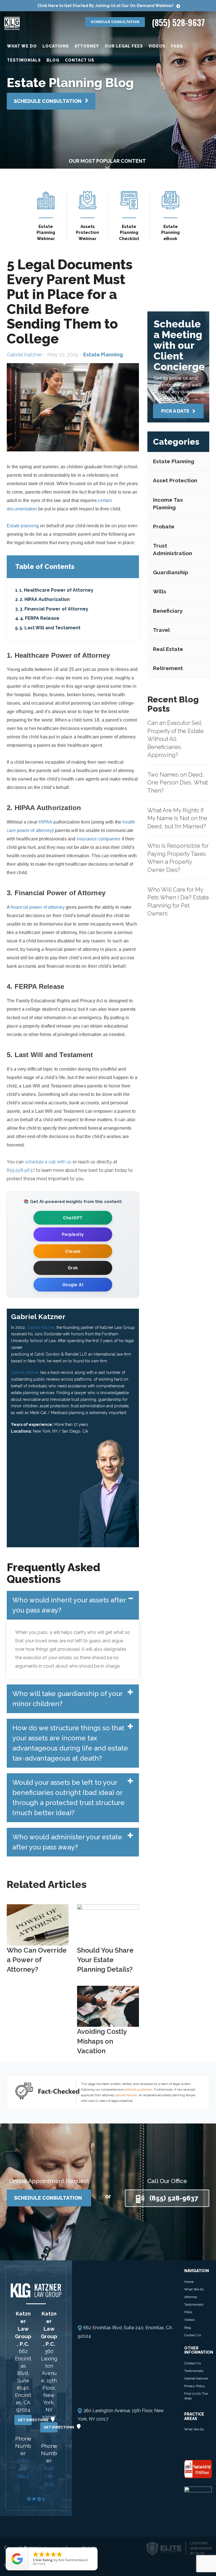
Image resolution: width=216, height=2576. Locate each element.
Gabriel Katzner (24, 355)
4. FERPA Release (40, 618)
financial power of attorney (38, 907)
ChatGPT (73, 1218)
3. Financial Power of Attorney (54, 609)
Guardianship (171, 572)
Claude (73, 1251)
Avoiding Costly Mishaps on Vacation (102, 2041)
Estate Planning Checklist (129, 233)
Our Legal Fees (124, 46)
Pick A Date (176, 411)
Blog (53, 60)
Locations (56, 46)
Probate (164, 526)
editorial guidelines (138, 2090)
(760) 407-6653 (23, 2469)
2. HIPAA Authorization (45, 599)
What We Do (22, 46)
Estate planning (23, 526)
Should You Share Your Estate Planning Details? (105, 1960)
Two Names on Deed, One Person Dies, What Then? (178, 783)
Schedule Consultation (115, 22)
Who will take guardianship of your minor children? (67, 1699)
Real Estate (168, 649)
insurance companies (99, 839)
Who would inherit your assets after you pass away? (69, 1605)
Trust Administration (173, 549)
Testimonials (24, 60)
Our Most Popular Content (107, 161)
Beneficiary (168, 611)
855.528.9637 (21, 1170)
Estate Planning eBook (170, 233)
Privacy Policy (195, 2386)
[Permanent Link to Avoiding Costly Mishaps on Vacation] (108, 2006)
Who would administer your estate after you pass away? (67, 1842)
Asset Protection (175, 480)
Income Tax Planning (168, 504)
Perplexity (73, 1234)
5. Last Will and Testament (50, 628)
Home (189, 2282)
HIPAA (45, 822)
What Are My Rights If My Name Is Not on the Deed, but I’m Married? (177, 818)
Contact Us (80, 60)
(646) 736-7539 (49, 2476)
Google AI (73, 1285)
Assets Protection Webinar (87, 233)
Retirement (168, 668)
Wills (160, 591)
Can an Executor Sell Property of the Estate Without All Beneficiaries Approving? (175, 739)
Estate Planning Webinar (46, 233)
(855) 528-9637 (178, 22)
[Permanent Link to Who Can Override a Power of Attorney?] (38, 1924)
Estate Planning (174, 461)
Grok (73, 1268)
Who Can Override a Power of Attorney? (37, 1960)
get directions (25, 2420)
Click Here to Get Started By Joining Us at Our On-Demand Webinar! (105, 6)
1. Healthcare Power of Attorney (56, 590)
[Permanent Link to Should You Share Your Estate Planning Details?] (108, 1924)
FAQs (177, 46)
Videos (157, 46)
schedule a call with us (48, 1162)
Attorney (87, 46)
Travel (161, 630)
